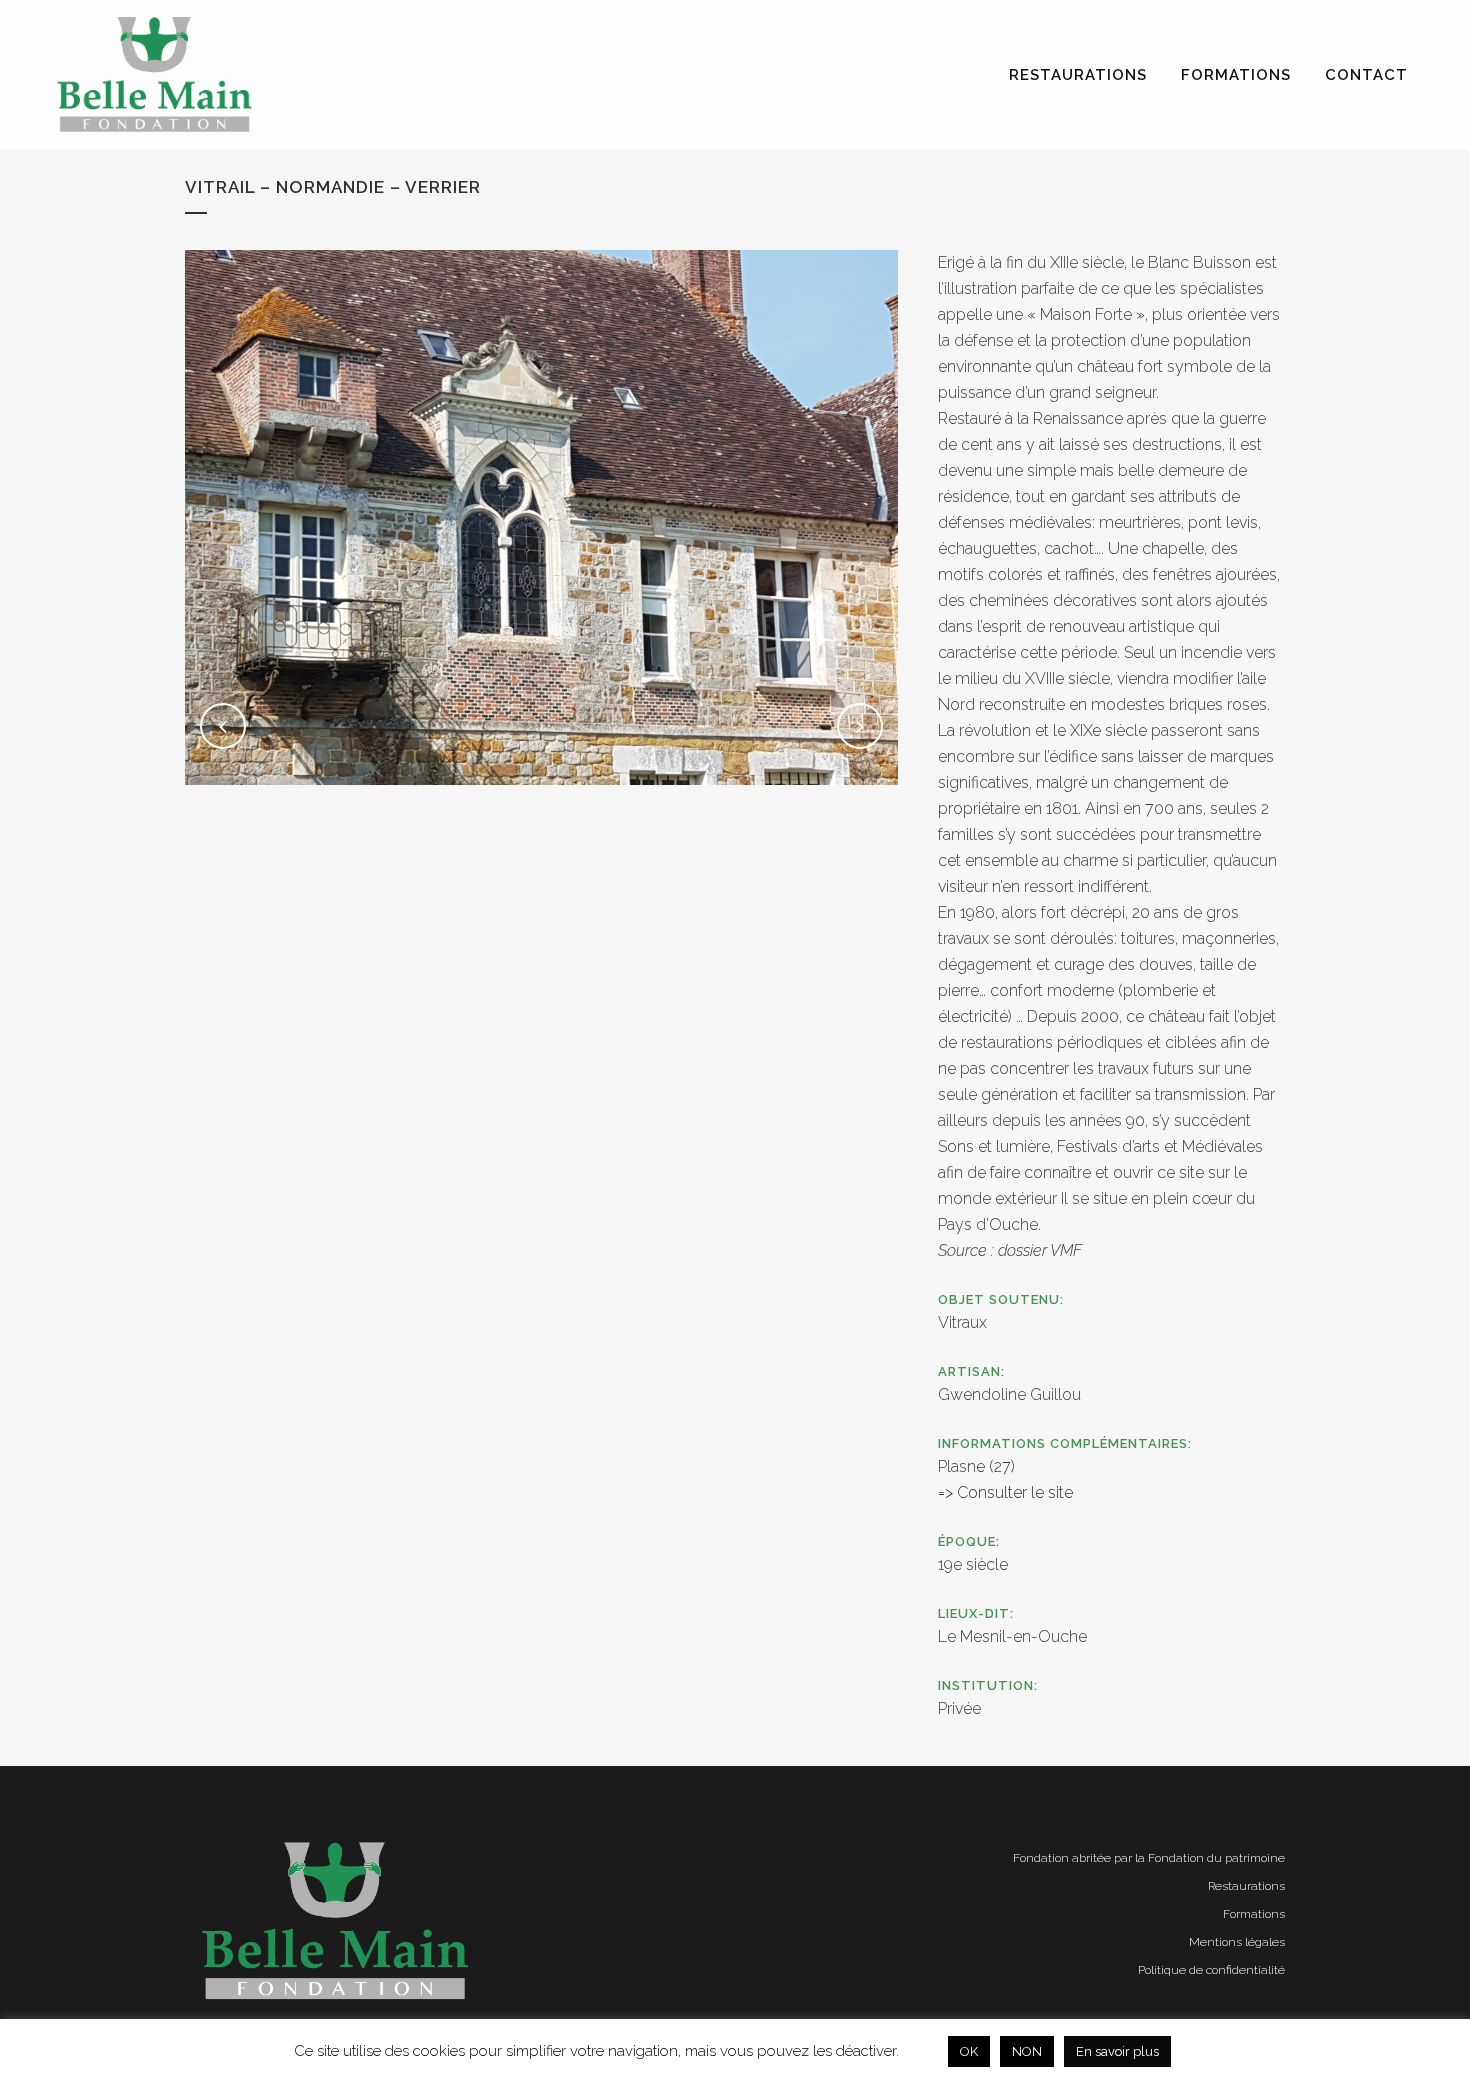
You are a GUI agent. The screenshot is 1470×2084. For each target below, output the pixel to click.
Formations (1254, 1914)
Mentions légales (1237, 1942)
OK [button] (969, 2051)
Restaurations (1246, 1886)
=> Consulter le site (1005, 1492)
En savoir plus (1117, 2051)
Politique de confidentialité (1211, 1970)
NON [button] (1027, 2051)
